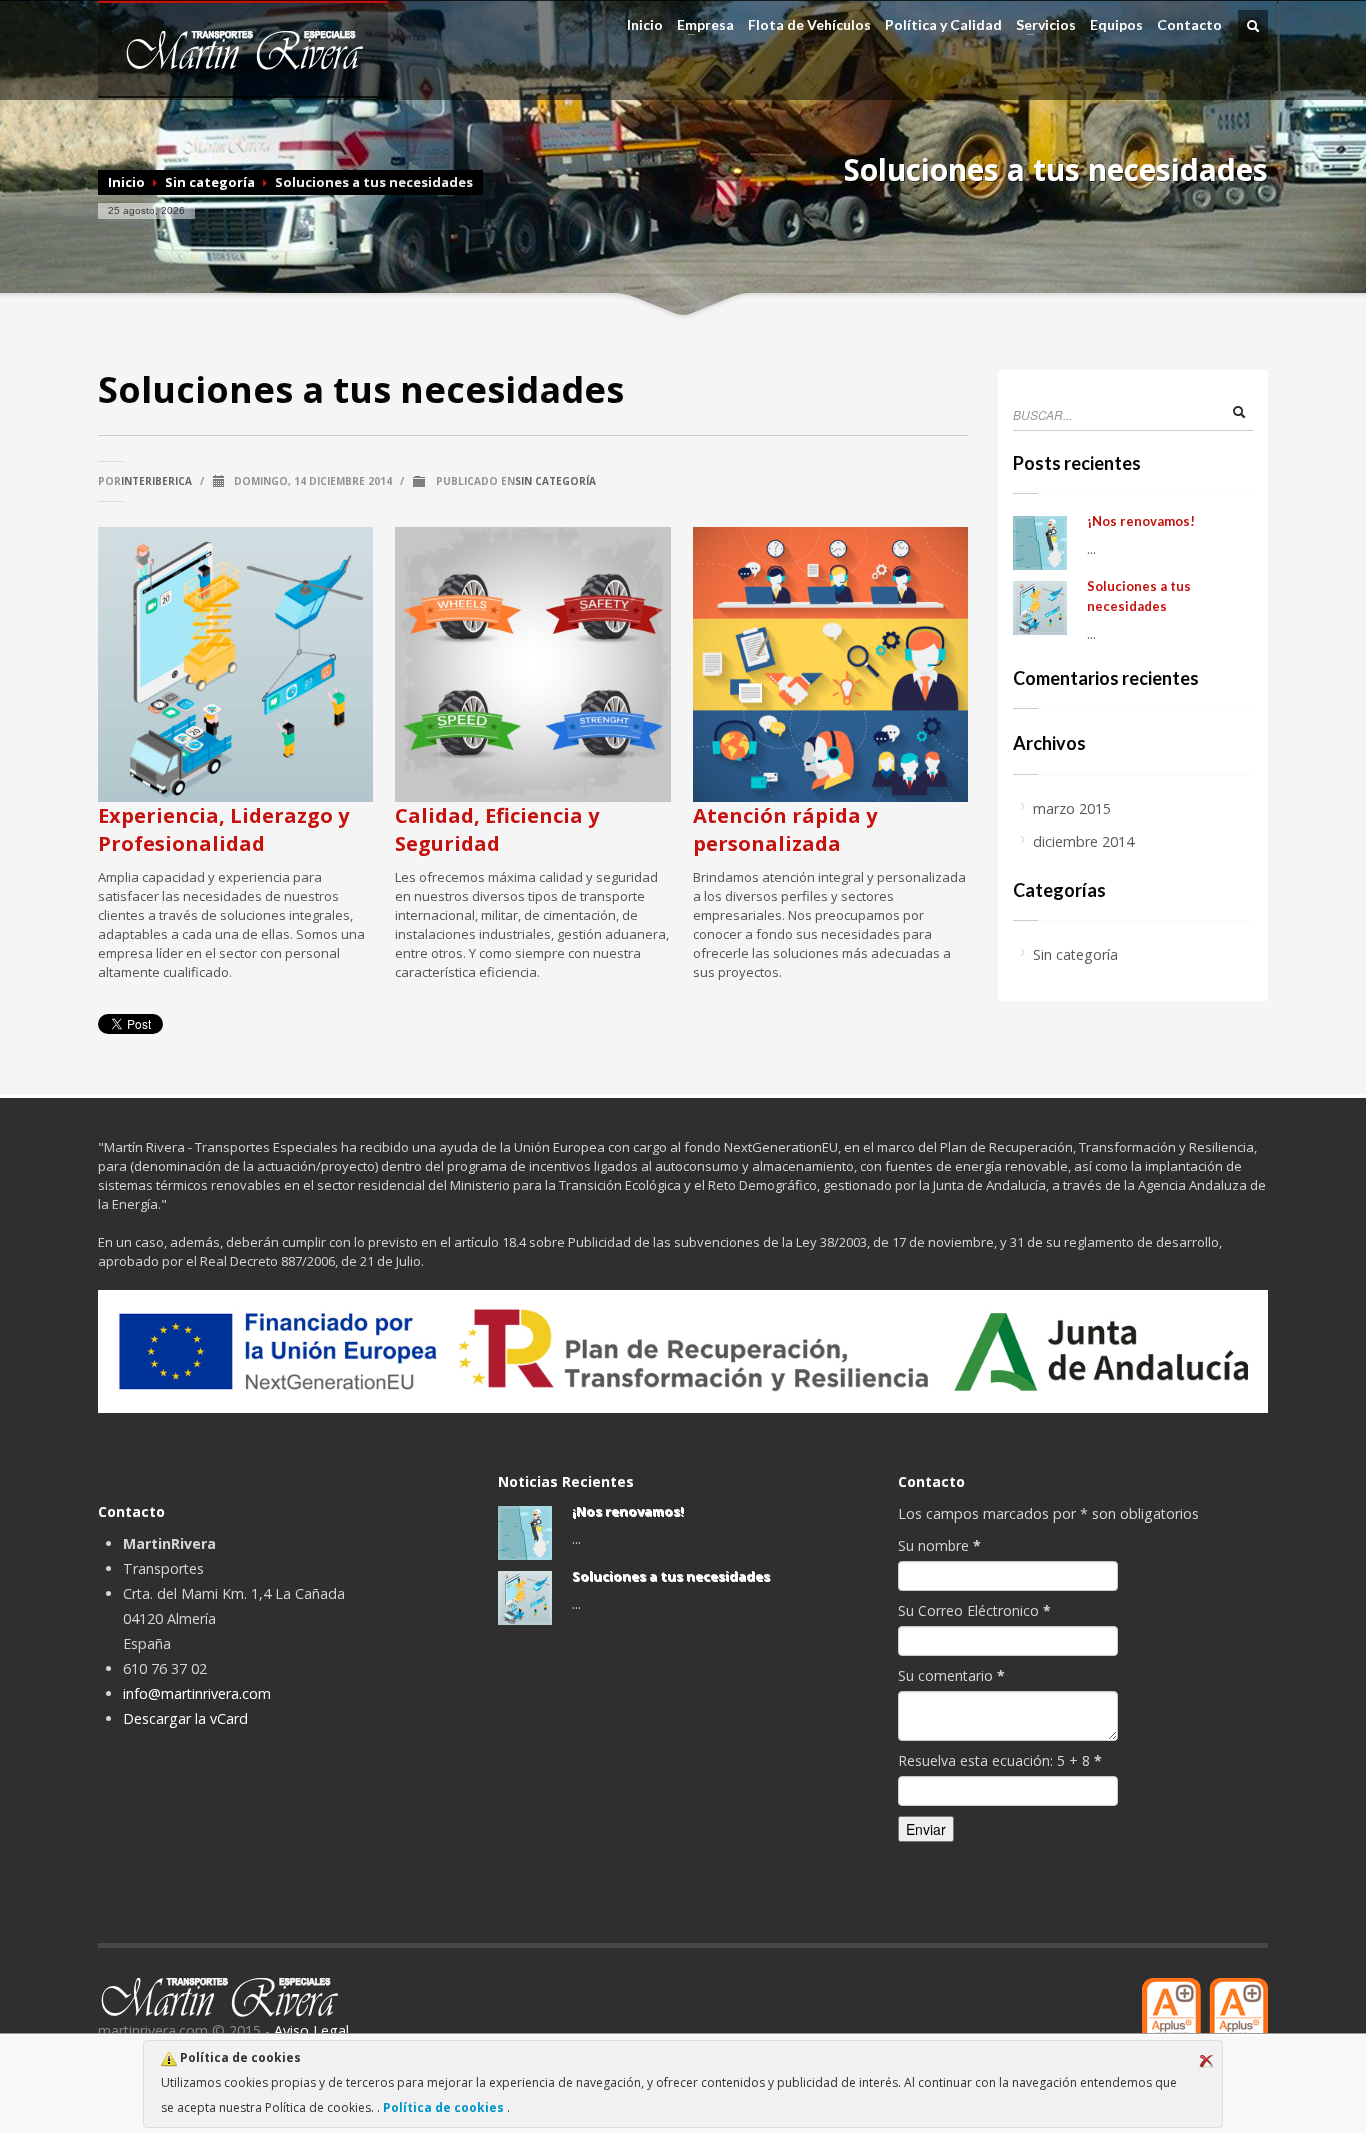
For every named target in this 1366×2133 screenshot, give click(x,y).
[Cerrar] (1206, 2061)
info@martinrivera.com (197, 1693)
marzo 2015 (1072, 808)
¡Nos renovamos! (1141, 521)
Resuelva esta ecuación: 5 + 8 (1000, 1760)
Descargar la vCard (185, 1718)
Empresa (702, 25)
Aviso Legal (311, 2030)
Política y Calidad (943, 25)
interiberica (156, 481)
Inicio (645, 25)
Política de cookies (443, 2107)
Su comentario (951, 1675)
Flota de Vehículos (809, 25)
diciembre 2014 (1083, 841)
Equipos (1116, 25)
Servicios (1043, 25)
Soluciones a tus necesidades (671, 1576)
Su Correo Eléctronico (974, 1610)
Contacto (1189, 25)
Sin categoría (210, 182)
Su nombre (939, 1545)
